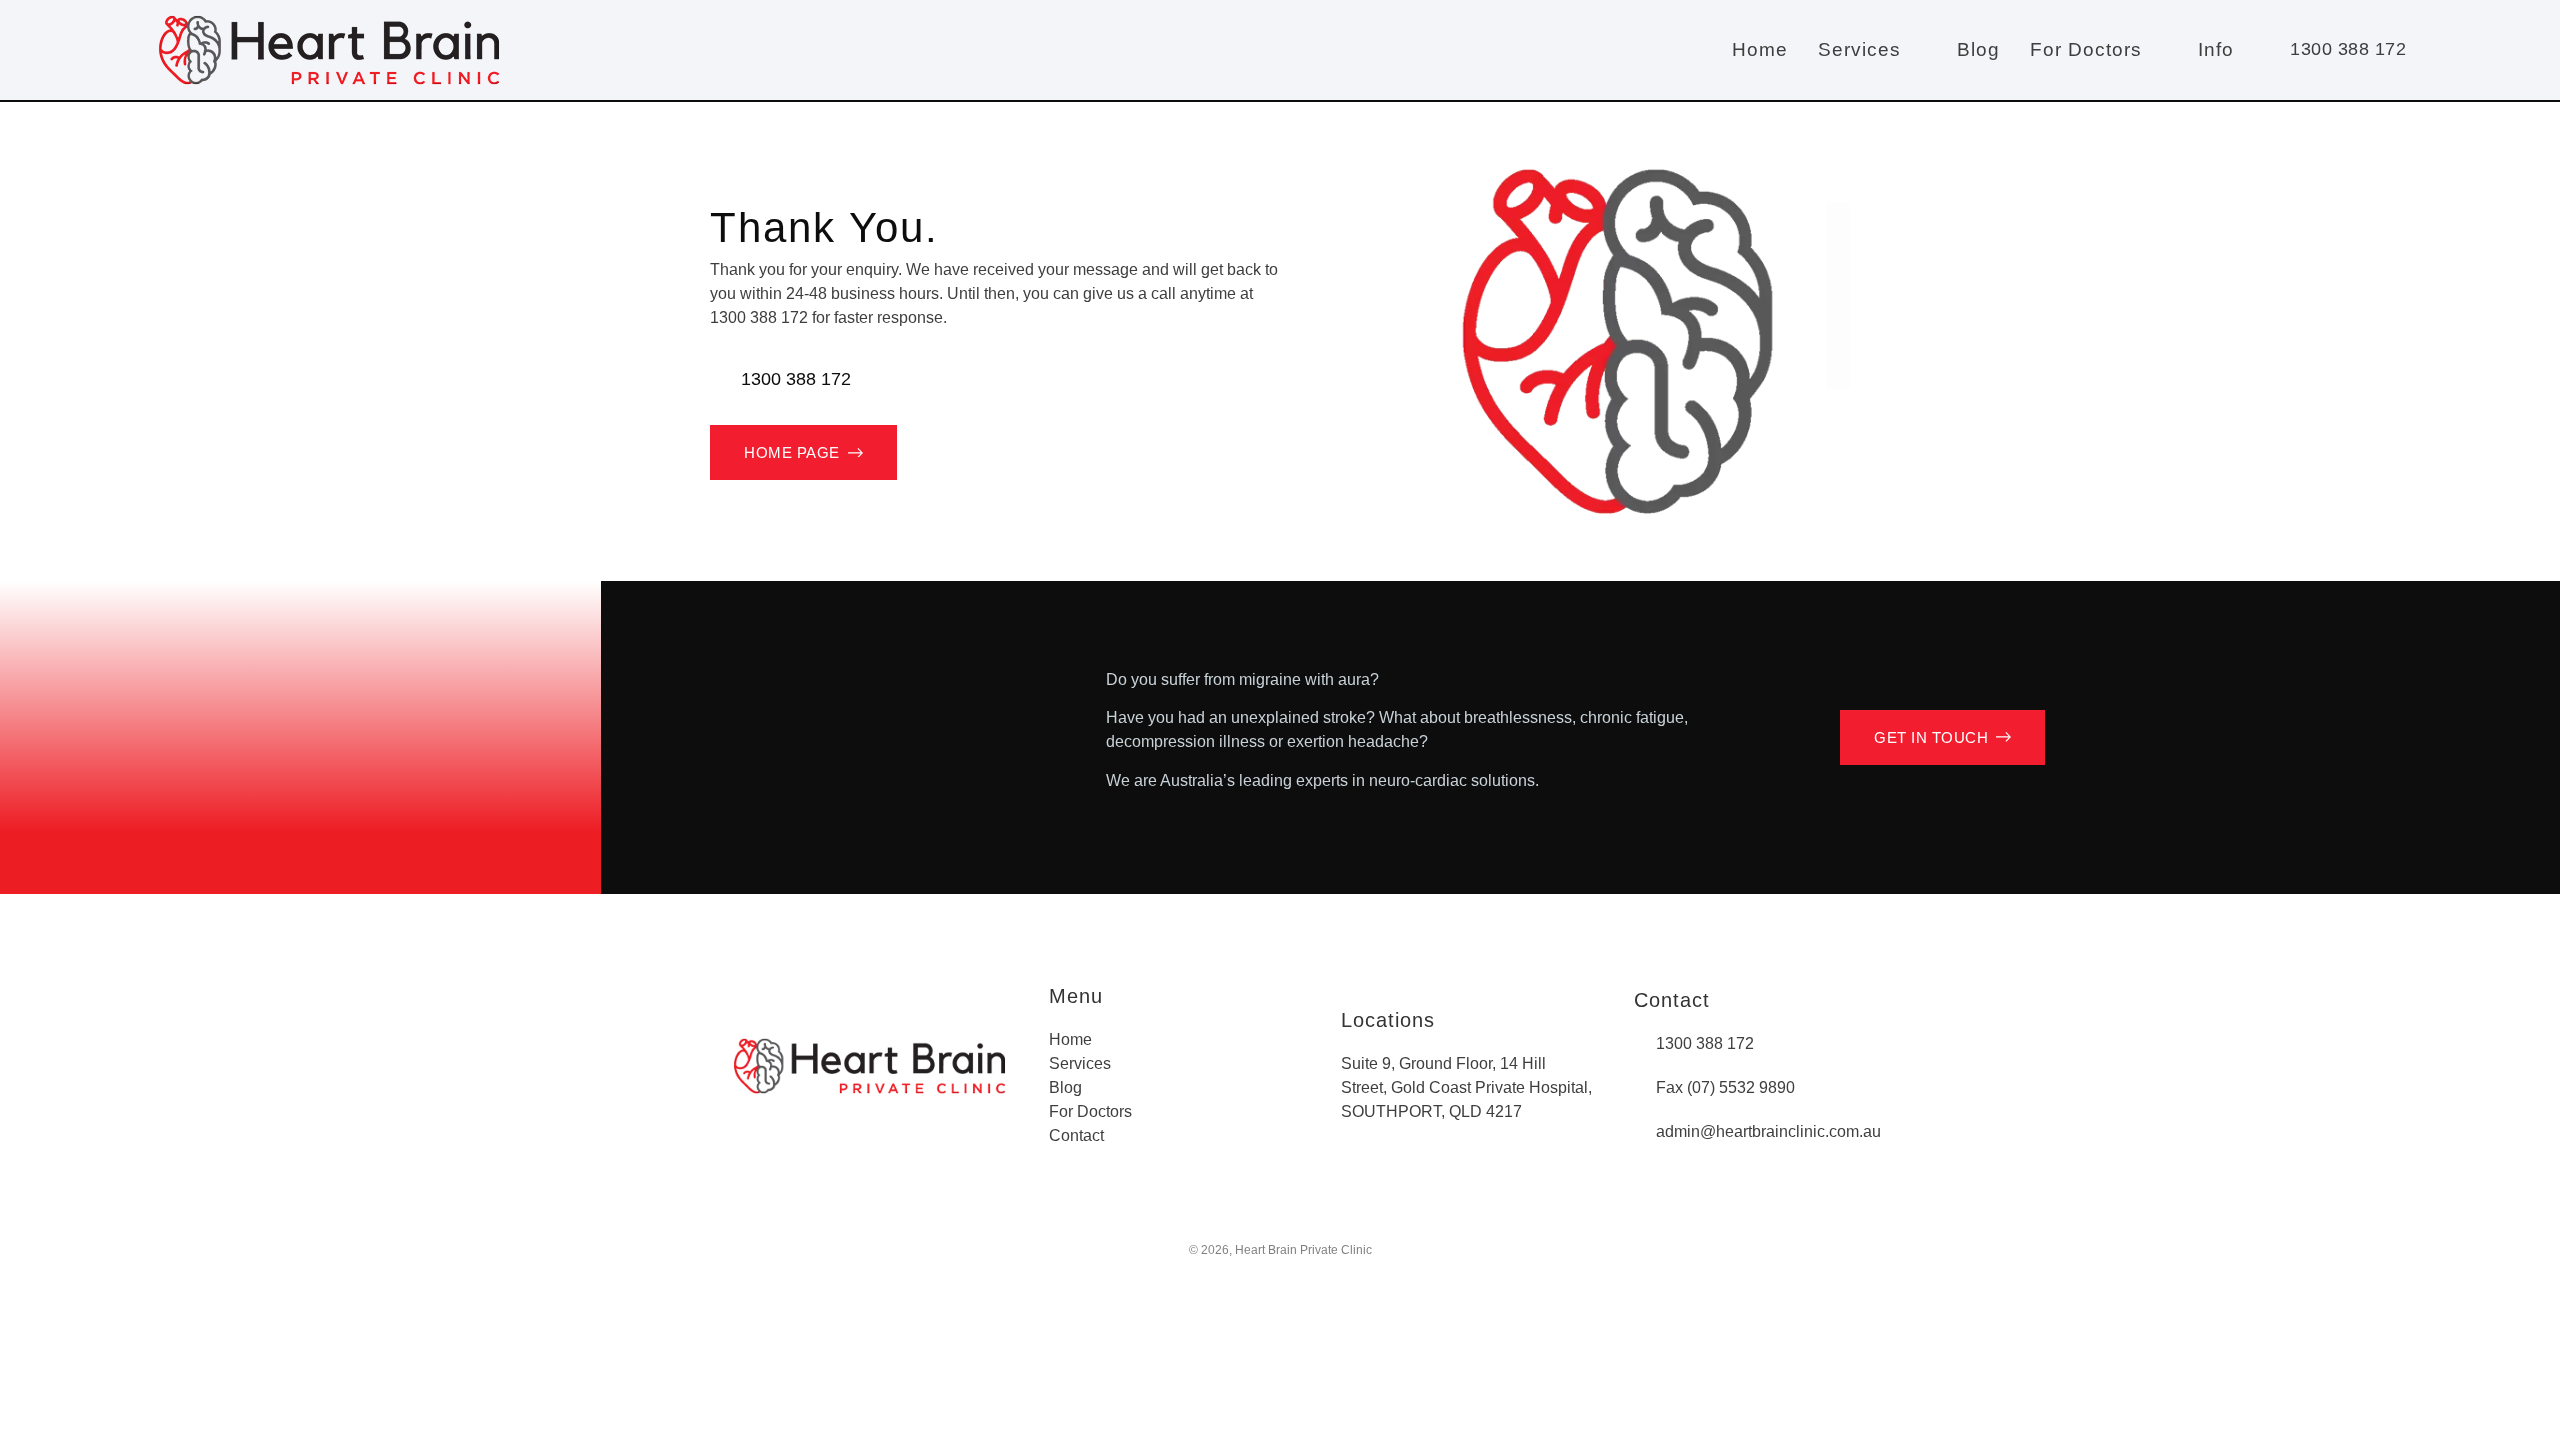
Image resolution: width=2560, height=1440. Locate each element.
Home (1760, 49)
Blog (1978, 49)
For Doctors (2086, 49)
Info (2216, 49)
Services (1859, 49)
